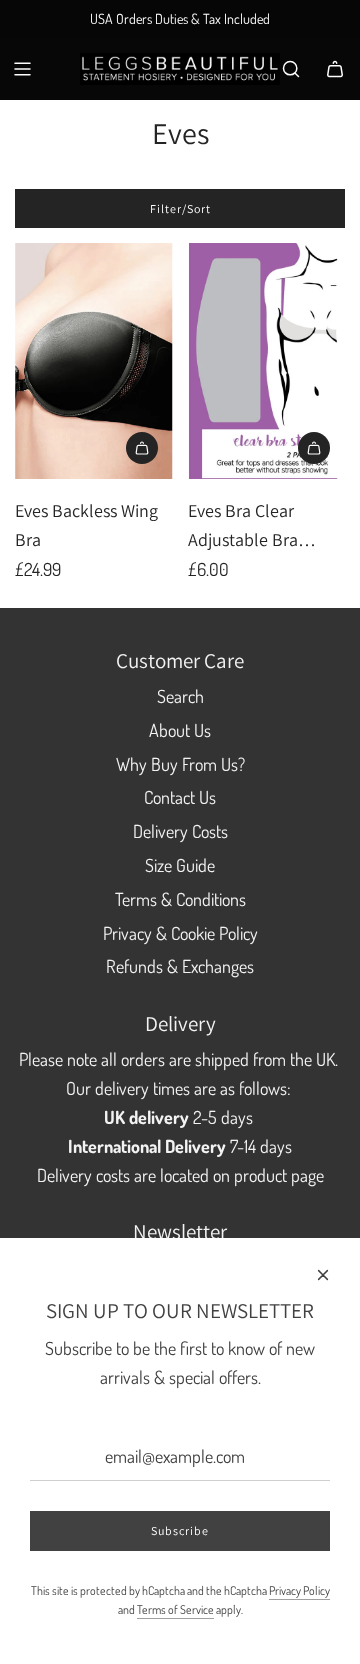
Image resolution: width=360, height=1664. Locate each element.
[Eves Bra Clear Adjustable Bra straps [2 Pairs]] (267, 361)
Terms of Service (175, 1609)
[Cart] (335, 69)
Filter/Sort (180, 208)
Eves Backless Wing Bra (86, 525)
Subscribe (180, 1530)
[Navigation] (22, 69)
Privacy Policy (299, 1590)
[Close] (323, 1275)
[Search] (291, 69)
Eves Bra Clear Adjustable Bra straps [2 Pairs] (243, 527)
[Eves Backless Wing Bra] (94, 361)
